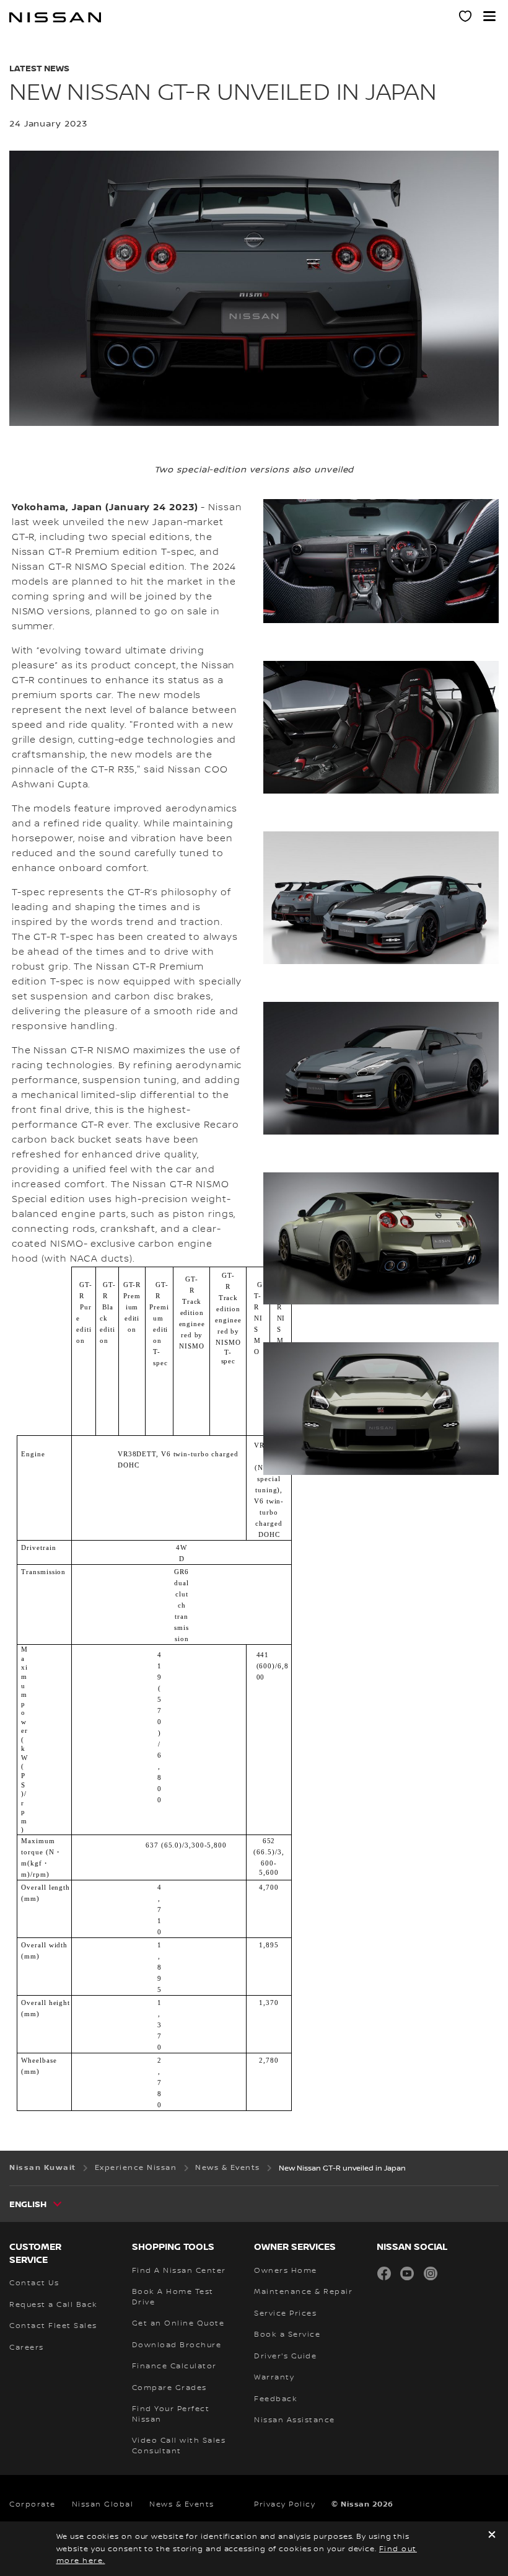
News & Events (182, 2504)
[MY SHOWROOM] (466, 18)
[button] (489, 16)
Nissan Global (103, 2504)
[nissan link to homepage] (55, 17)
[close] (492, 2536)
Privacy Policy (285, 2504)
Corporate (33, 2504)
